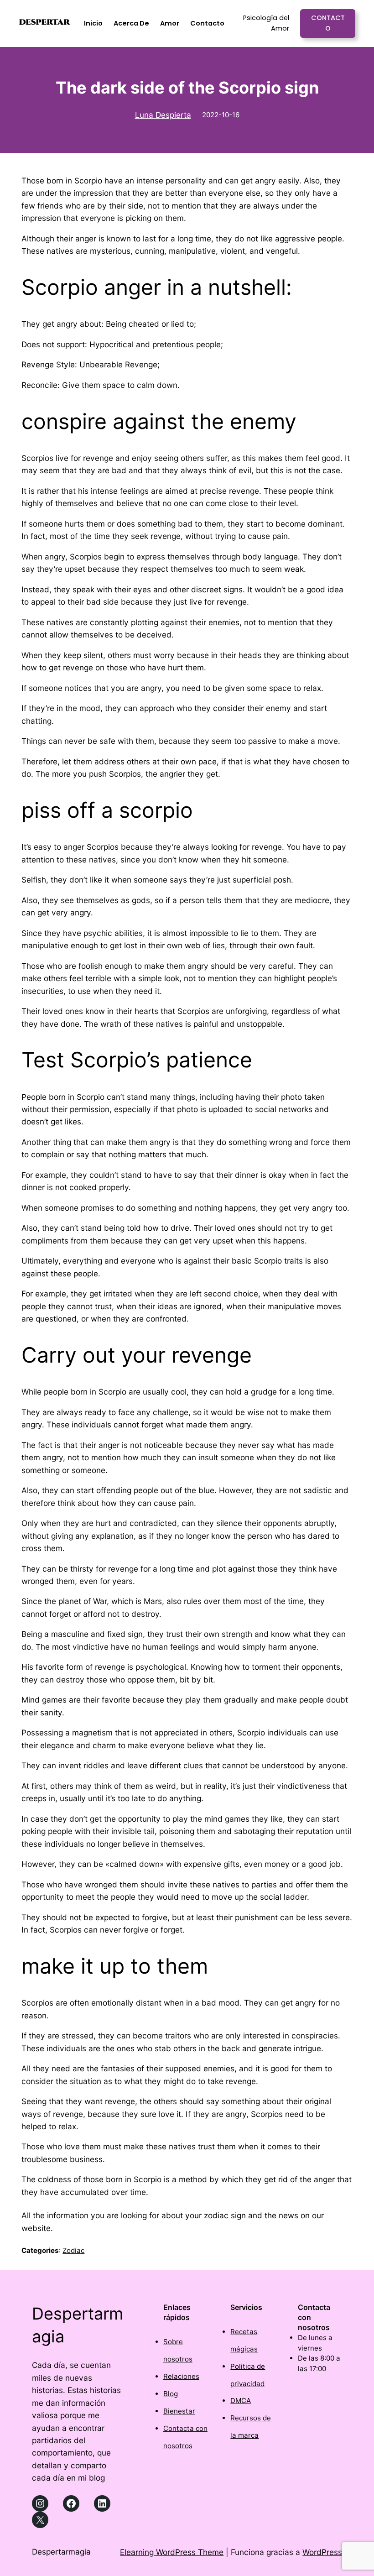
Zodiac (73, 2250)
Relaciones (181, 2376)
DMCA (241, 2401)
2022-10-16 (221, 115)
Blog (171, 2394)
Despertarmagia (61, 2552)
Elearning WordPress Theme (172, 2552)
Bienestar (179, 2411)
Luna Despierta (163, 115)
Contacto (328, 23)
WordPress (322, 2552)
